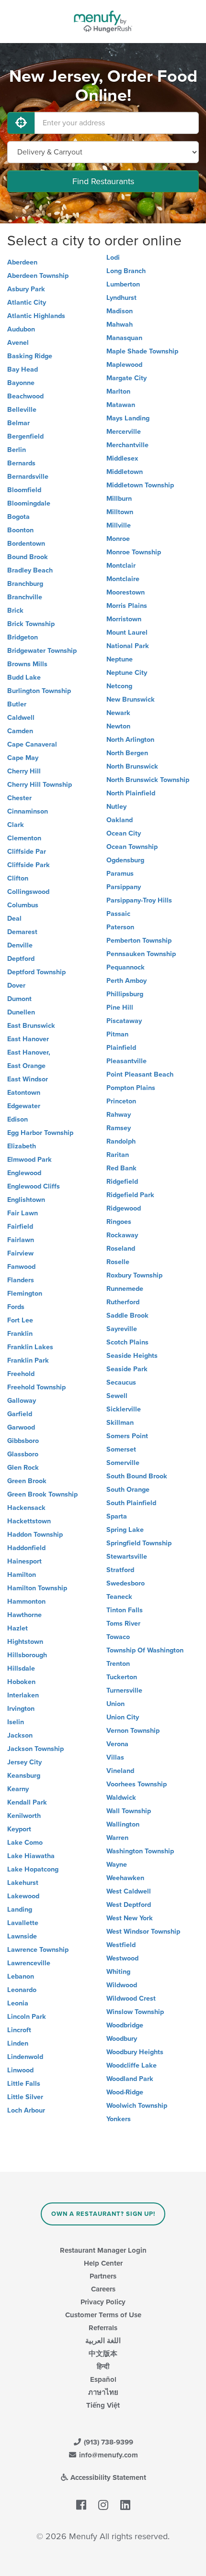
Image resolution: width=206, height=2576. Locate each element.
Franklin (20, 1334)
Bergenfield (25, 436)
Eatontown (24, 1093)
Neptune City (127, 673)
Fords (16, 1307)
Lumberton (123, 284)
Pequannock (126, 967)
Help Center (103, 2263)
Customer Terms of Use (103, 2315)
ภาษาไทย (103, 2392)
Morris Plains (127, 606)
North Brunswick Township (148, 780)
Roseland (121, 1249)
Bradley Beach (30, 570)
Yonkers (119, 2119)
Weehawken (125, 1878)
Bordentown (26, 544)
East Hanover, (29, 1052)
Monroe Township (134, 552)
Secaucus (121, 1382)
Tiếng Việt (103, 2405)
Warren (117, 1838)
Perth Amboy (126, 981)
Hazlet (17, 1628)
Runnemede (125, 1289)
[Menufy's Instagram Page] (103, 2505)
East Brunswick (31, 1026)
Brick (15, 611)
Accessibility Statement (107, 2477)
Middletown (125, 472)
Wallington (123, 1824)
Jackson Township (35, 1749)
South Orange (128, 1490)
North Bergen (127, 753)
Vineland (120, 1771)
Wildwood (122, 1985)
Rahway (119, 1115)
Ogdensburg (125, 860)
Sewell (117, 1396)
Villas (115, 1757)
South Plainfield (131, 1503)
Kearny (18, 1789)
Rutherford (123, 1302)
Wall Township (129, 1811)
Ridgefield (122, 1182)
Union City (123, 1717)
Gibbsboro (23, 1441)
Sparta (117, 1516)
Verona (117, 1744)
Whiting (118, 1972)
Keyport (19, 1829)
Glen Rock (23, 1468)
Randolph (121, 1141)
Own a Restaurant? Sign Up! (103, 2214)
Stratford (120, 1570)
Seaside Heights (132, 1356)
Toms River (123, 1624)
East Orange (26, 1066)
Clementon (24, 838)
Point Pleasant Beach (140, 1074)
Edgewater (24, 1106)
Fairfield (20, 1227)
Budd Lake (24, 677)
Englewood (24, 1173)
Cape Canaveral (32, 744)
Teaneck (119, 1597)
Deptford (21, 959)
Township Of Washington (145, 1650)
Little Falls (24, 2084)
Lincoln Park (27, 2017)
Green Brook (27, 1481)
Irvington (21, 1709)
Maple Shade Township (142, 351)
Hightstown (25, 1642)
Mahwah (120, 325)
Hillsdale (21, 1668)
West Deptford (129, 1905)
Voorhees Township (137, 1784)
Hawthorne (24, 1615)
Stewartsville (127, 1557)
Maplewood (124, 365)
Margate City (126, 378)
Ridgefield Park (130, 1195)
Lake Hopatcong (33, 1869)
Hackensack (26, 1508)
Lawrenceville (29, 1963)
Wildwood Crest (131, 1998)
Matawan (121, 405)
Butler (17, 704)
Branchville (25, 597)
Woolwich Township (137, 2106)
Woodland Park (130, 2079)
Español (103, 2379)
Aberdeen (22, 262)
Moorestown (126, 592)
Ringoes (119, 1222)
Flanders (21, 1280)
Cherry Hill (24, 771)
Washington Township (140, 1851)
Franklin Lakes (30, 1347)
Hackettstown (29, 1521)
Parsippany (124, 887)
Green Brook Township (42, 1494)
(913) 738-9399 (108, 2442)
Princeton (121, 1101)
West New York (130, 1918)
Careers (103, 2289)
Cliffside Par (27, 852)
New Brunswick (131, 699)
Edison (17, 1119)
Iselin (16, 1722)
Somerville (123, 1463)
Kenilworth (24, 1816)
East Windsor (28, 1079)
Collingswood (28, 892)
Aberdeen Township (38, 276)
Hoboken (21, 1682)
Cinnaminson (28, 811)
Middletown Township (140, 485)
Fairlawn (21, 1240)
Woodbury (122, 2039)
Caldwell (21, 718)
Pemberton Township (139, 941)
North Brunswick (132, 766)
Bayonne (21, 383)
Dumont (19, 999)
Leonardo (22, 1990)
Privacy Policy (103, 2302)
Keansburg (24, 1776)
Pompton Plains (131, 1088)
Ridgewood (124, 1208)
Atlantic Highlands (36, 316)
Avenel (18, 343)
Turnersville (124, 1690)
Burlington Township (39, 691)
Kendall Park (27, 1802)
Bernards (21, 463)
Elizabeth (22, 1146)
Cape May (23, 758)
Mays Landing (128, 418)
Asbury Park (26, 289)
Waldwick (121, 1798)
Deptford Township (36, 972)
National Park (128, 646)
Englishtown (26, 1200)
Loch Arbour (26, 2110)
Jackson (20, 1735)
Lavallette (23, 1923)
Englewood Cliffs (34, 1186)
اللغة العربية (103, 2341)
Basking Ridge (30, 356)
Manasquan (124, 338)
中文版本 (103, 2354)
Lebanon (21, 1976)
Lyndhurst (121, 298)
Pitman (117, 1034)
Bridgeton (23, 637)
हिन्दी (103, 2367)
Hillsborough (27, 1655)
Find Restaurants (103, 181)
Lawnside (22, 1936)
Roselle (118, 1262)
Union (115, 1704)
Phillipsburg (125, 994)
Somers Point (127, 1436)
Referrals (103, 2328)
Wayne (117, 1865)
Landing (20, 1910)
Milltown (120, 512)
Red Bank (121, 1168)
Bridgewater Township (42, 651)
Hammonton (26, 1602)
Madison (120, 311)
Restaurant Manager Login (103, 2250)
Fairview (20, 1253)
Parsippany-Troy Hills (139, 900)
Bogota (18, 517)
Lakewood (23, 1896)
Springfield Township (139, 1543)
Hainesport (24, 1561)
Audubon (21, 329)
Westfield (121, 1945)
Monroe (118, 539)
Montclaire (123, 579)
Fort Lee (20, 1320)
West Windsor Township (143, 1932)
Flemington (25, 1294)
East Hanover (28, 1039)
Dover (16, 985)
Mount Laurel (127, 633)
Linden (18, 2043)
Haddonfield (26, 1548)
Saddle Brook (127, 1316)
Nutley (116, 807)
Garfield (20, 1414)
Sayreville (122, 1329)
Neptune (120, 659)
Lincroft (19, 2030)
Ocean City (124, 833)
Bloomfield (24, 490)
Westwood (122, 1958)
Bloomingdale (29, 503)
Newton (118, 726)
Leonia (18, 2003)
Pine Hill (120, 1007)
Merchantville (127, 445)
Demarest (22, 932)
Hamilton (22, 1575)
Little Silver (25, 2097)
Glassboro (23, 1454)
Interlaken (23, 1695)
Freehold (21, 1374)
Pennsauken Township (141, 954)
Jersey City (24, 1762)
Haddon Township (35, 1535)
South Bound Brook (137, 1476)
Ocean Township (132, 847)
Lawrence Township (38, 1950)
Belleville (22, 410)
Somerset (121, 1449)
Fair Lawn (23, 1213)
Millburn (119, 499)
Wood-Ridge (125, 2092)
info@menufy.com (108, 2455)
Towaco (118, 1637)
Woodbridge (125, 2025)
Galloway (22, 1401)
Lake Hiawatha (31, 1856)
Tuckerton (122, 1677)
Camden (20, 731)
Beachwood (25, 396)
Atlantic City (27, 303)
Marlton (118, 391)
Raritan (118, 1155)
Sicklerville (124, 1409)
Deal (14, 919)
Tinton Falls (125, 1610)
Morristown (124, 619)
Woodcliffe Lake (132, 2065)
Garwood (21, 1427)
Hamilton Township (37, 1588)
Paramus (120, 874)
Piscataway (124, 1021)
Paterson (120, 927)
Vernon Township (133, 1731)
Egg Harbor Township (40, 1133)
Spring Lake (125, 1530)
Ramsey (119, 1128)
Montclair (121, 566)
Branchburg (25, 584)
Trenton (118, 1664)
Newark (118, 713)
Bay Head (23, 369)
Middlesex (122, 458)
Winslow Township (135, 2012)
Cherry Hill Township (40, 785)
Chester (19, 798)
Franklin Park (28, 1360)
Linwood (20, 2070)
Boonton (20, 530)
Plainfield (121, 1048)
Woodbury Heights (135, 2052)
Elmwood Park (29, 1160)
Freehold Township (36, 1387)
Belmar (18, 423)
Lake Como (25, 1843)
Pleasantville (126, 1061)
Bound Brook (28, 557)
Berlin (17, 450)
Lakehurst (23, 1883)
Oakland (120, 820)
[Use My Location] (21, 123)
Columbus (23, 905)
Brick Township (31, 624)
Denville (20, 945)
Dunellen (21, 1012)
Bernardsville (28, 477)
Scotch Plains (127, 1342)
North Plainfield (131, 793)
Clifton (18, 878)
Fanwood (21, 1267)
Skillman (120, 1423)
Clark (16, 825)
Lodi (113, 258)
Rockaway (122, 1235)
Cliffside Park (29, 865)
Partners (103, 2276)
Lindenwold (25, 2057)
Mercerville (124, 432)
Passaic (118, 914)
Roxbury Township (134, 1275)
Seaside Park (127, 1369)
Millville (119, 525)
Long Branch (126, 271)
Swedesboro (126, 1583)
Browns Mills (27, 664)
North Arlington (130, 740)
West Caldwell (129, 1891)
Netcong (119, 686)
